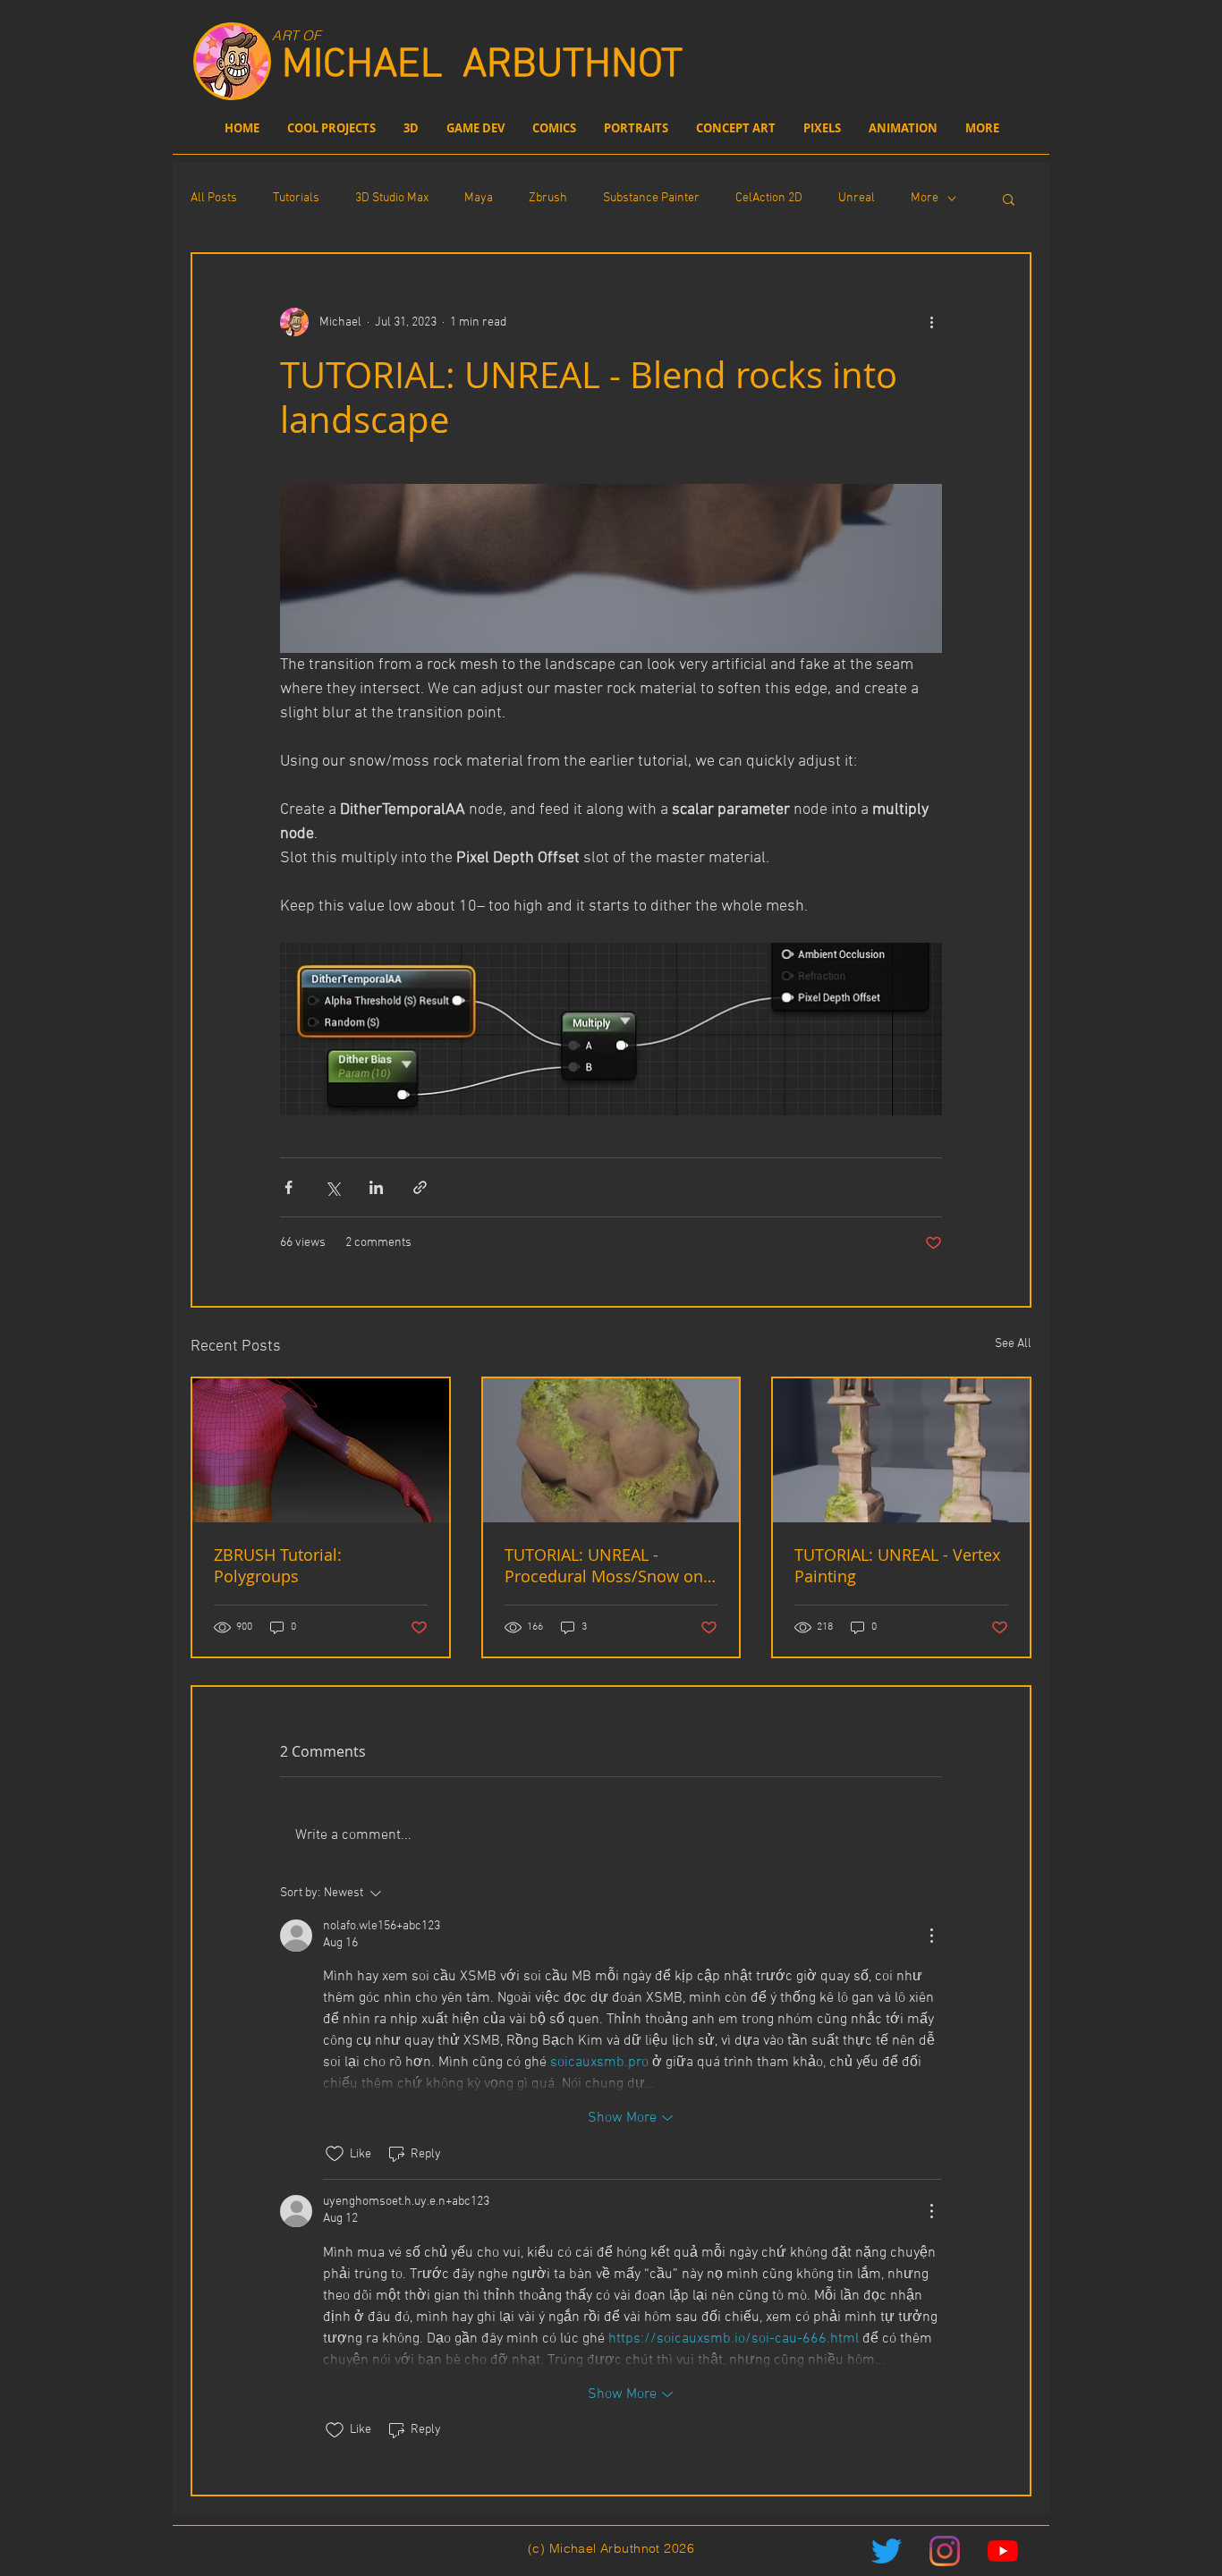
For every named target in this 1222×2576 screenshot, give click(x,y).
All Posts (214, 198)
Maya (479, 198)
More (925, 198)
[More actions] (931, 322)
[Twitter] (887, 2551)
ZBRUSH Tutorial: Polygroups (278, 1565)
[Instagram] (945, 2551)
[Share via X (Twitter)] (332, 1187)
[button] (1009, 199)
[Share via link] (420, 1187)
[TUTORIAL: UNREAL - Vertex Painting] (901, 1450)
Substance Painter (651, 198)
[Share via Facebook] (289, 1187)
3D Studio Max (392, 198)
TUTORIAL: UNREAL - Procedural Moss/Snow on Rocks (604, 1565)
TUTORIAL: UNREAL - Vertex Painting (897, 1565)
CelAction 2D (769, 198)
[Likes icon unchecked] (335, 2154)
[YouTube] (1003, 2551)
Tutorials (296, 198)
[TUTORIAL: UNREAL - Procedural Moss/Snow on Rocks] (611, 1450)
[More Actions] (931, 1936)
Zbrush (548, 198)
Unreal (857, 198)
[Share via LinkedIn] (376, 1187)
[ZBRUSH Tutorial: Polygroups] (321, 1450)
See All (1013, 1344)
